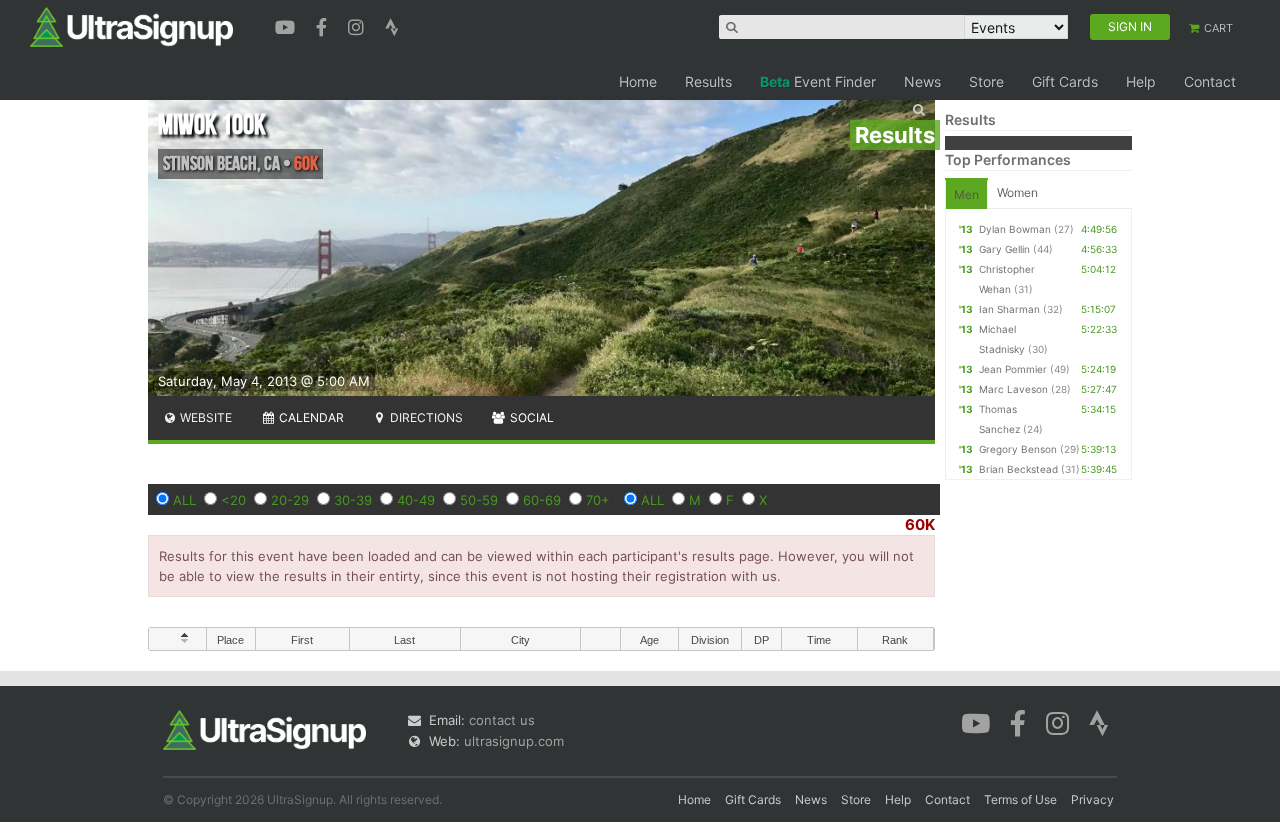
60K (920, 524)
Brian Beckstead (1018, 469)
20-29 (290, 500)
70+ (598, 500)
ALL (184, 500)
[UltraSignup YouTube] (287, 25)
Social (530, 417)
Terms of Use (1020, 799)
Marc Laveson (1013, 389)
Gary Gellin (1004, 249)
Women (1017, 192)
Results (708, 81)
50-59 (479, 500)
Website (204, 417)
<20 (233, 500)
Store (986, 81)
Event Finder (818, 81)
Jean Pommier (1013, 369)
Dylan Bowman (1015, 229)
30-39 (353, 500)
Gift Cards (1065, 81)
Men (966, 194)
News (922, 81)
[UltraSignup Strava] (392, 25)
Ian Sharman (1009, 309)
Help (1141, 81)
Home (638, 81)
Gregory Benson (1018, 449)
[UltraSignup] (131, 26)
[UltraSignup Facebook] (324, 25)
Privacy (1092, 799)
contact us (502, 720)
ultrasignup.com (514, 741)
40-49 (416, 500)
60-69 (542, 500)
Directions (425, 417)
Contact (1210, 81)
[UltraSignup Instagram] (358, 25)
